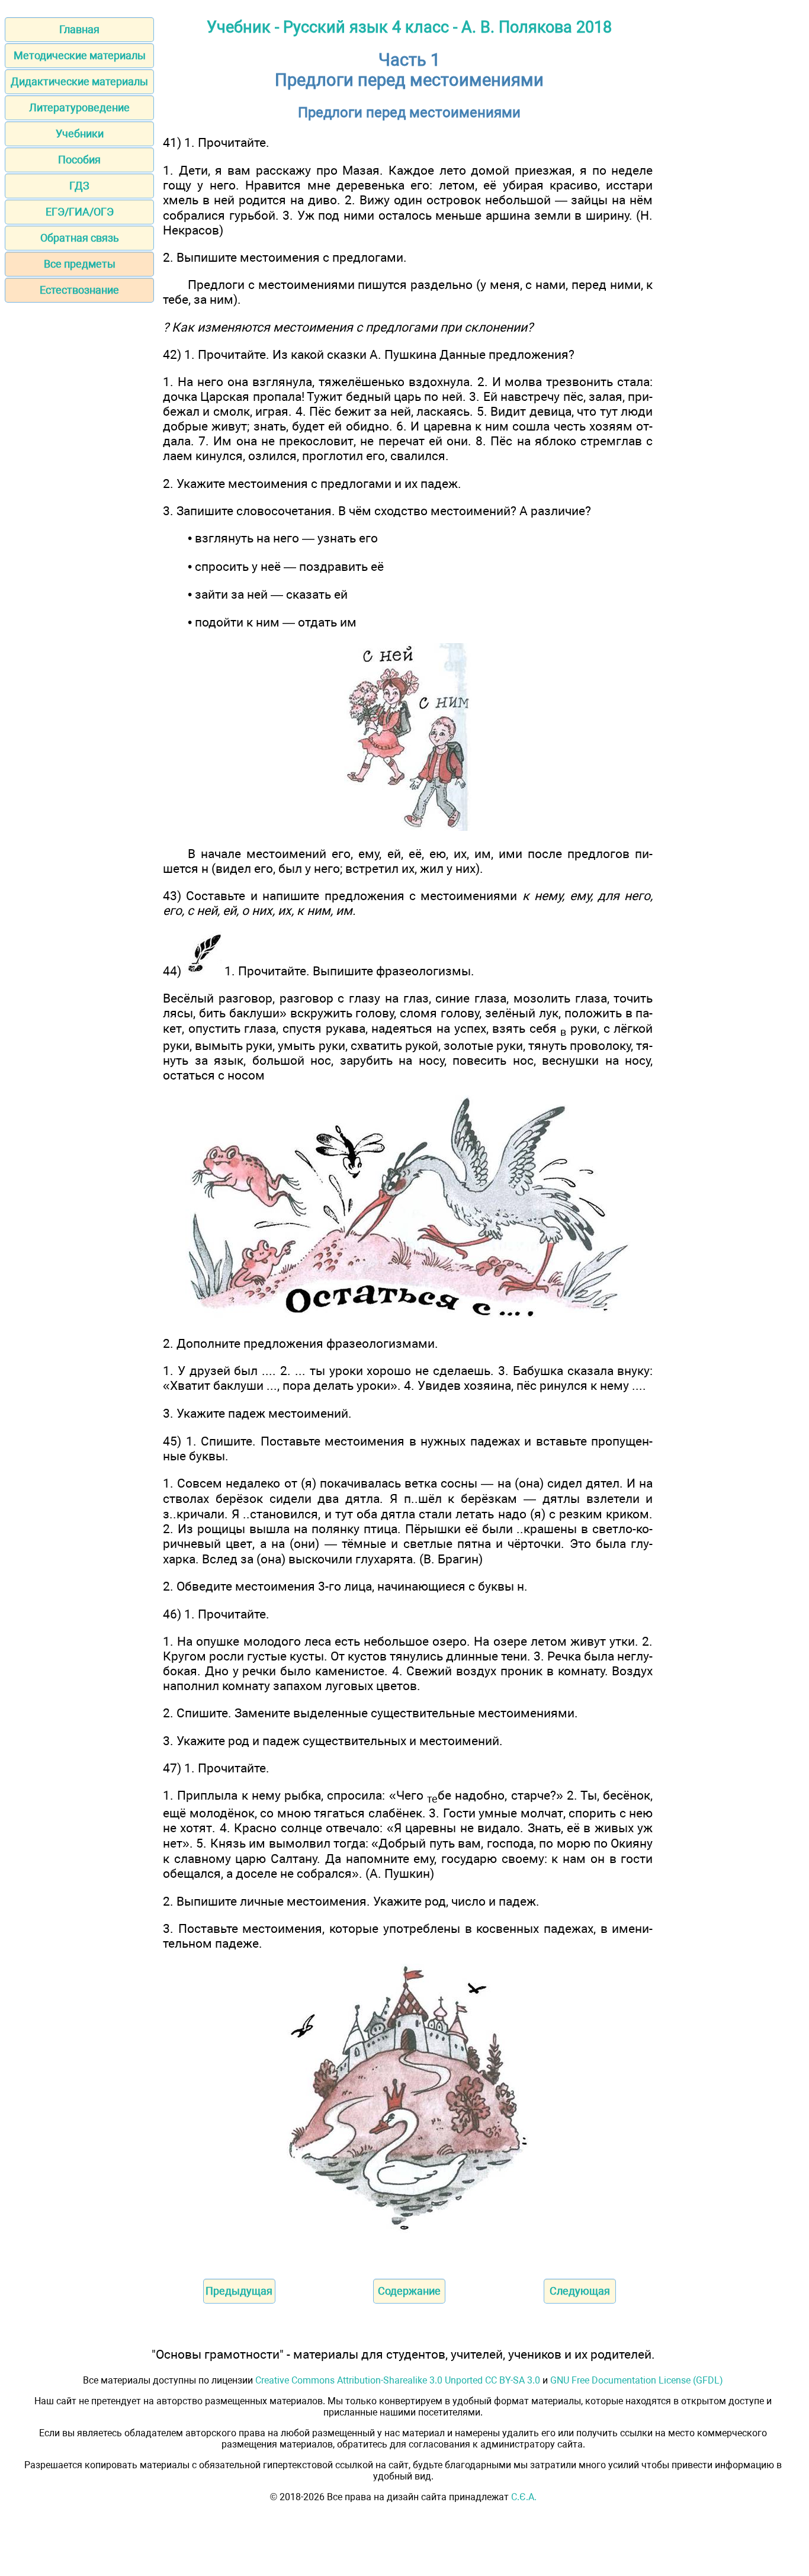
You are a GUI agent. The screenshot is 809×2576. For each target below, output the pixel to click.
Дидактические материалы (79, 81)
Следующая (580, 2291)
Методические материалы (80, 55)
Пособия (79, 160)
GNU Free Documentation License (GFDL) (637, 2380)
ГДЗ (79, 186)
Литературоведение (79, 107)
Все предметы (80, 264)
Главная (79, 29)
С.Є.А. (524, 2497)
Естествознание (79, 290)
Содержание (409, 2291)
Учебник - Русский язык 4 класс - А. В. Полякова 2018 (409, 27)
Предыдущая (239, 2291)
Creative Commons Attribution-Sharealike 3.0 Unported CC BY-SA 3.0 (398, 2380)
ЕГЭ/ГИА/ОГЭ (80, 212)
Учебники (80, 134)
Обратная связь (80, 238)
